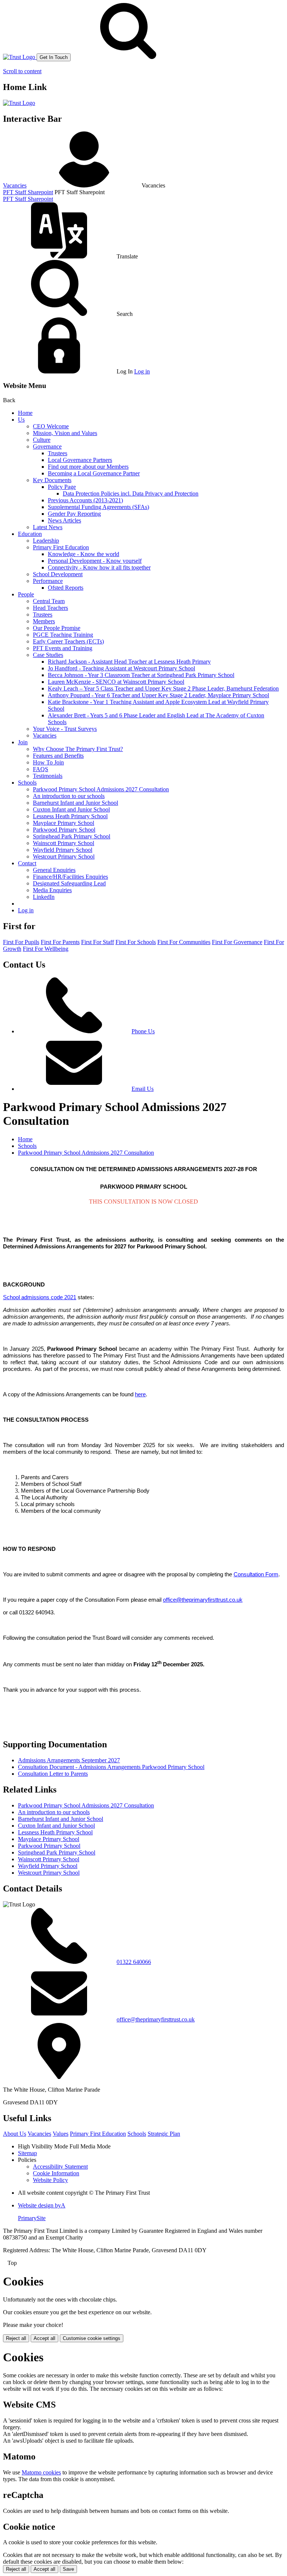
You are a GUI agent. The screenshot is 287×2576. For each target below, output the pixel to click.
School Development (58, 574)
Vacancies (15, 185)
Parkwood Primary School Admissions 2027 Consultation (101, 789)
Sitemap (27, 2153)
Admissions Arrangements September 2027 (69, 1760)
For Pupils (21, 942)
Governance (47, 446)
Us (21, 420)
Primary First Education (61, 547)
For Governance (237, 942)
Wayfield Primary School (63, 850)
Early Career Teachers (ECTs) (68, 641)
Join (23, 742)
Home (25, 413)
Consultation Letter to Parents (53, 1774)
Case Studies (48, 655)
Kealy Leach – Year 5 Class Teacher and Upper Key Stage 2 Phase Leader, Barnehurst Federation (163, 688)
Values (61, 2134)
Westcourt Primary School (64, 856)
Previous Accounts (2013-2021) (85, 500)
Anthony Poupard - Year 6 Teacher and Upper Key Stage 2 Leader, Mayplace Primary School (158, 695)
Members (44, 621)
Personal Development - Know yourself (95, 561)
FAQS (41, 769)
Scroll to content (22, 71)
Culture (42, 440)
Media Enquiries (52, 890)
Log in (142, 371)
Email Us (143, 1089)
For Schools (136, 942)
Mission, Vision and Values (65, 433)
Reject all (16, 2338)
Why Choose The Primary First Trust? (78, 749)
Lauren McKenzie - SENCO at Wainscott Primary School (116, 682)
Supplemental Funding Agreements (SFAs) (98, 507)
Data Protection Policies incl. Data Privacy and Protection (131, 494)
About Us (15, 2134)
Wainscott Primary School (64, 843)
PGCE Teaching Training (63, 635)
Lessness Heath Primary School (70, 816)
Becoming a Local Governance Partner (94, 473)
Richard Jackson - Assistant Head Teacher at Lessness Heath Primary (129, 662)
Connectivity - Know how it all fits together (99, 567)
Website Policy (50, 2180)
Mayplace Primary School (64, 823)
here (140, 1394)
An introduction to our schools (69, 796)
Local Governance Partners (80, 460)
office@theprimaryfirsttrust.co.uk (156, 2019)
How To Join (48, 762)
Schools (27, 783)
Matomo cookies (41, 2472)
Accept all (44, 2338)
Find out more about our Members (88, 467)
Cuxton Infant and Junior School (71, 809)
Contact (27, 863)
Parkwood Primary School (64, 830)
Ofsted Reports (66, 588)
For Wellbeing (46, 949)
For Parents (60, 942)
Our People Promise (57, 628)
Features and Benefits (58, 756)
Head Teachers (50, 608)
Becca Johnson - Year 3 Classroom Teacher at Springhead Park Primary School (141, 675)
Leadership (46, 541)
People (26, 594)
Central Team (49, 601)
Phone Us (143, 1031)
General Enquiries (54, 870)
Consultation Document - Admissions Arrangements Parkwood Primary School (111, 1767)
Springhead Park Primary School (72, 836)
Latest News (48, 527)
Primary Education (98, 2134)
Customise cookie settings (92, 2338)
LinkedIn (44, 897)
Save (68, 2569)
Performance (48, 581)
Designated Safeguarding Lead (69, 883)
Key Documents (52, 480)
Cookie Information (56, 2173)
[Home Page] (20, 57)
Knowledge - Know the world (84, 554)
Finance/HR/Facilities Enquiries (70, 877)
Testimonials (48, 776)
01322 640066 (134, 1962)
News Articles (64, 520)
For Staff (98, 942)
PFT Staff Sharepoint (28, 192)
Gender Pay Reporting (74, 514)
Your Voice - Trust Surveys (65, 729)
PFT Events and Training (63, 648)
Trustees (58, 453)
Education (30, 534)
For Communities (184, 942)
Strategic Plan (164, 2134)
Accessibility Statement (60, 2167)
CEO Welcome (51, 426)
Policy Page (62, 487)
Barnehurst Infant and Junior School (75, 803)
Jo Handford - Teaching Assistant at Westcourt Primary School (121, 668)
